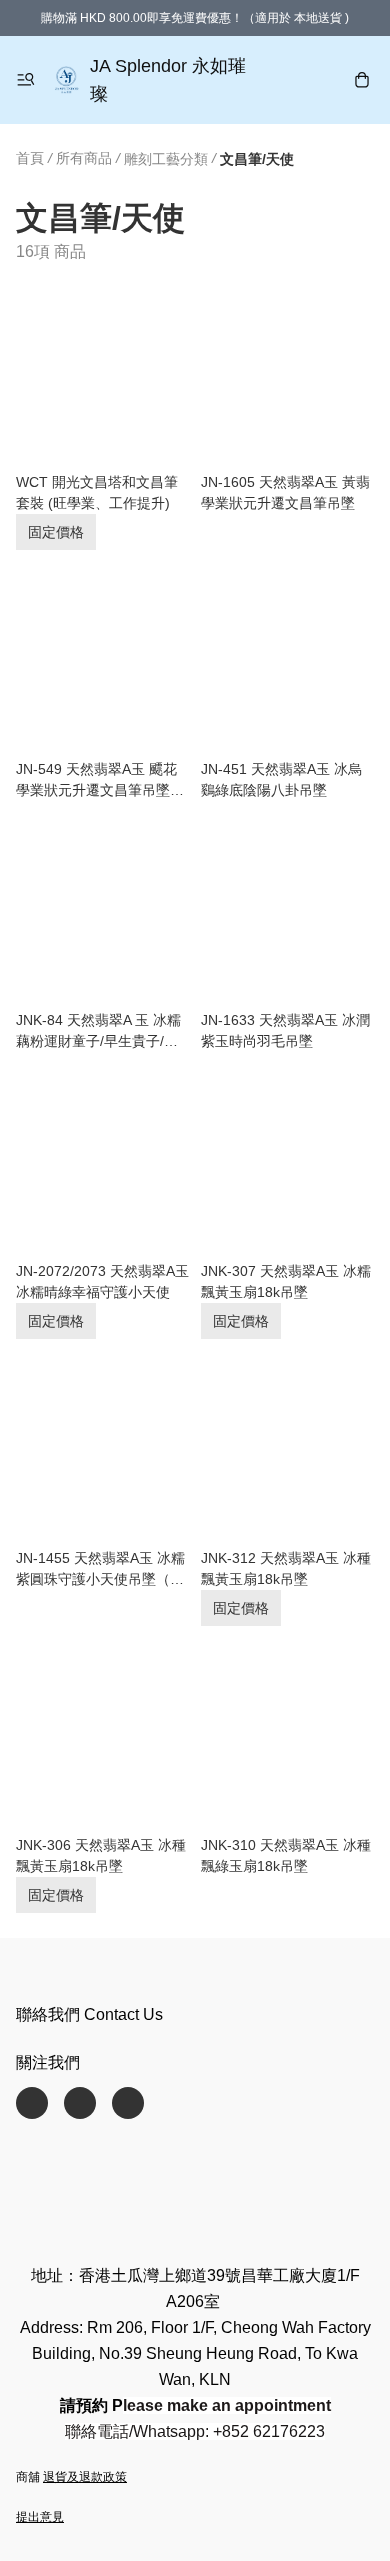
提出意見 (40, 2517)
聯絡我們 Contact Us (89, 2014)
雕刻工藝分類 (166, 159)
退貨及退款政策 (85, 2477)
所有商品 (84, 158)
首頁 (30, 158)
